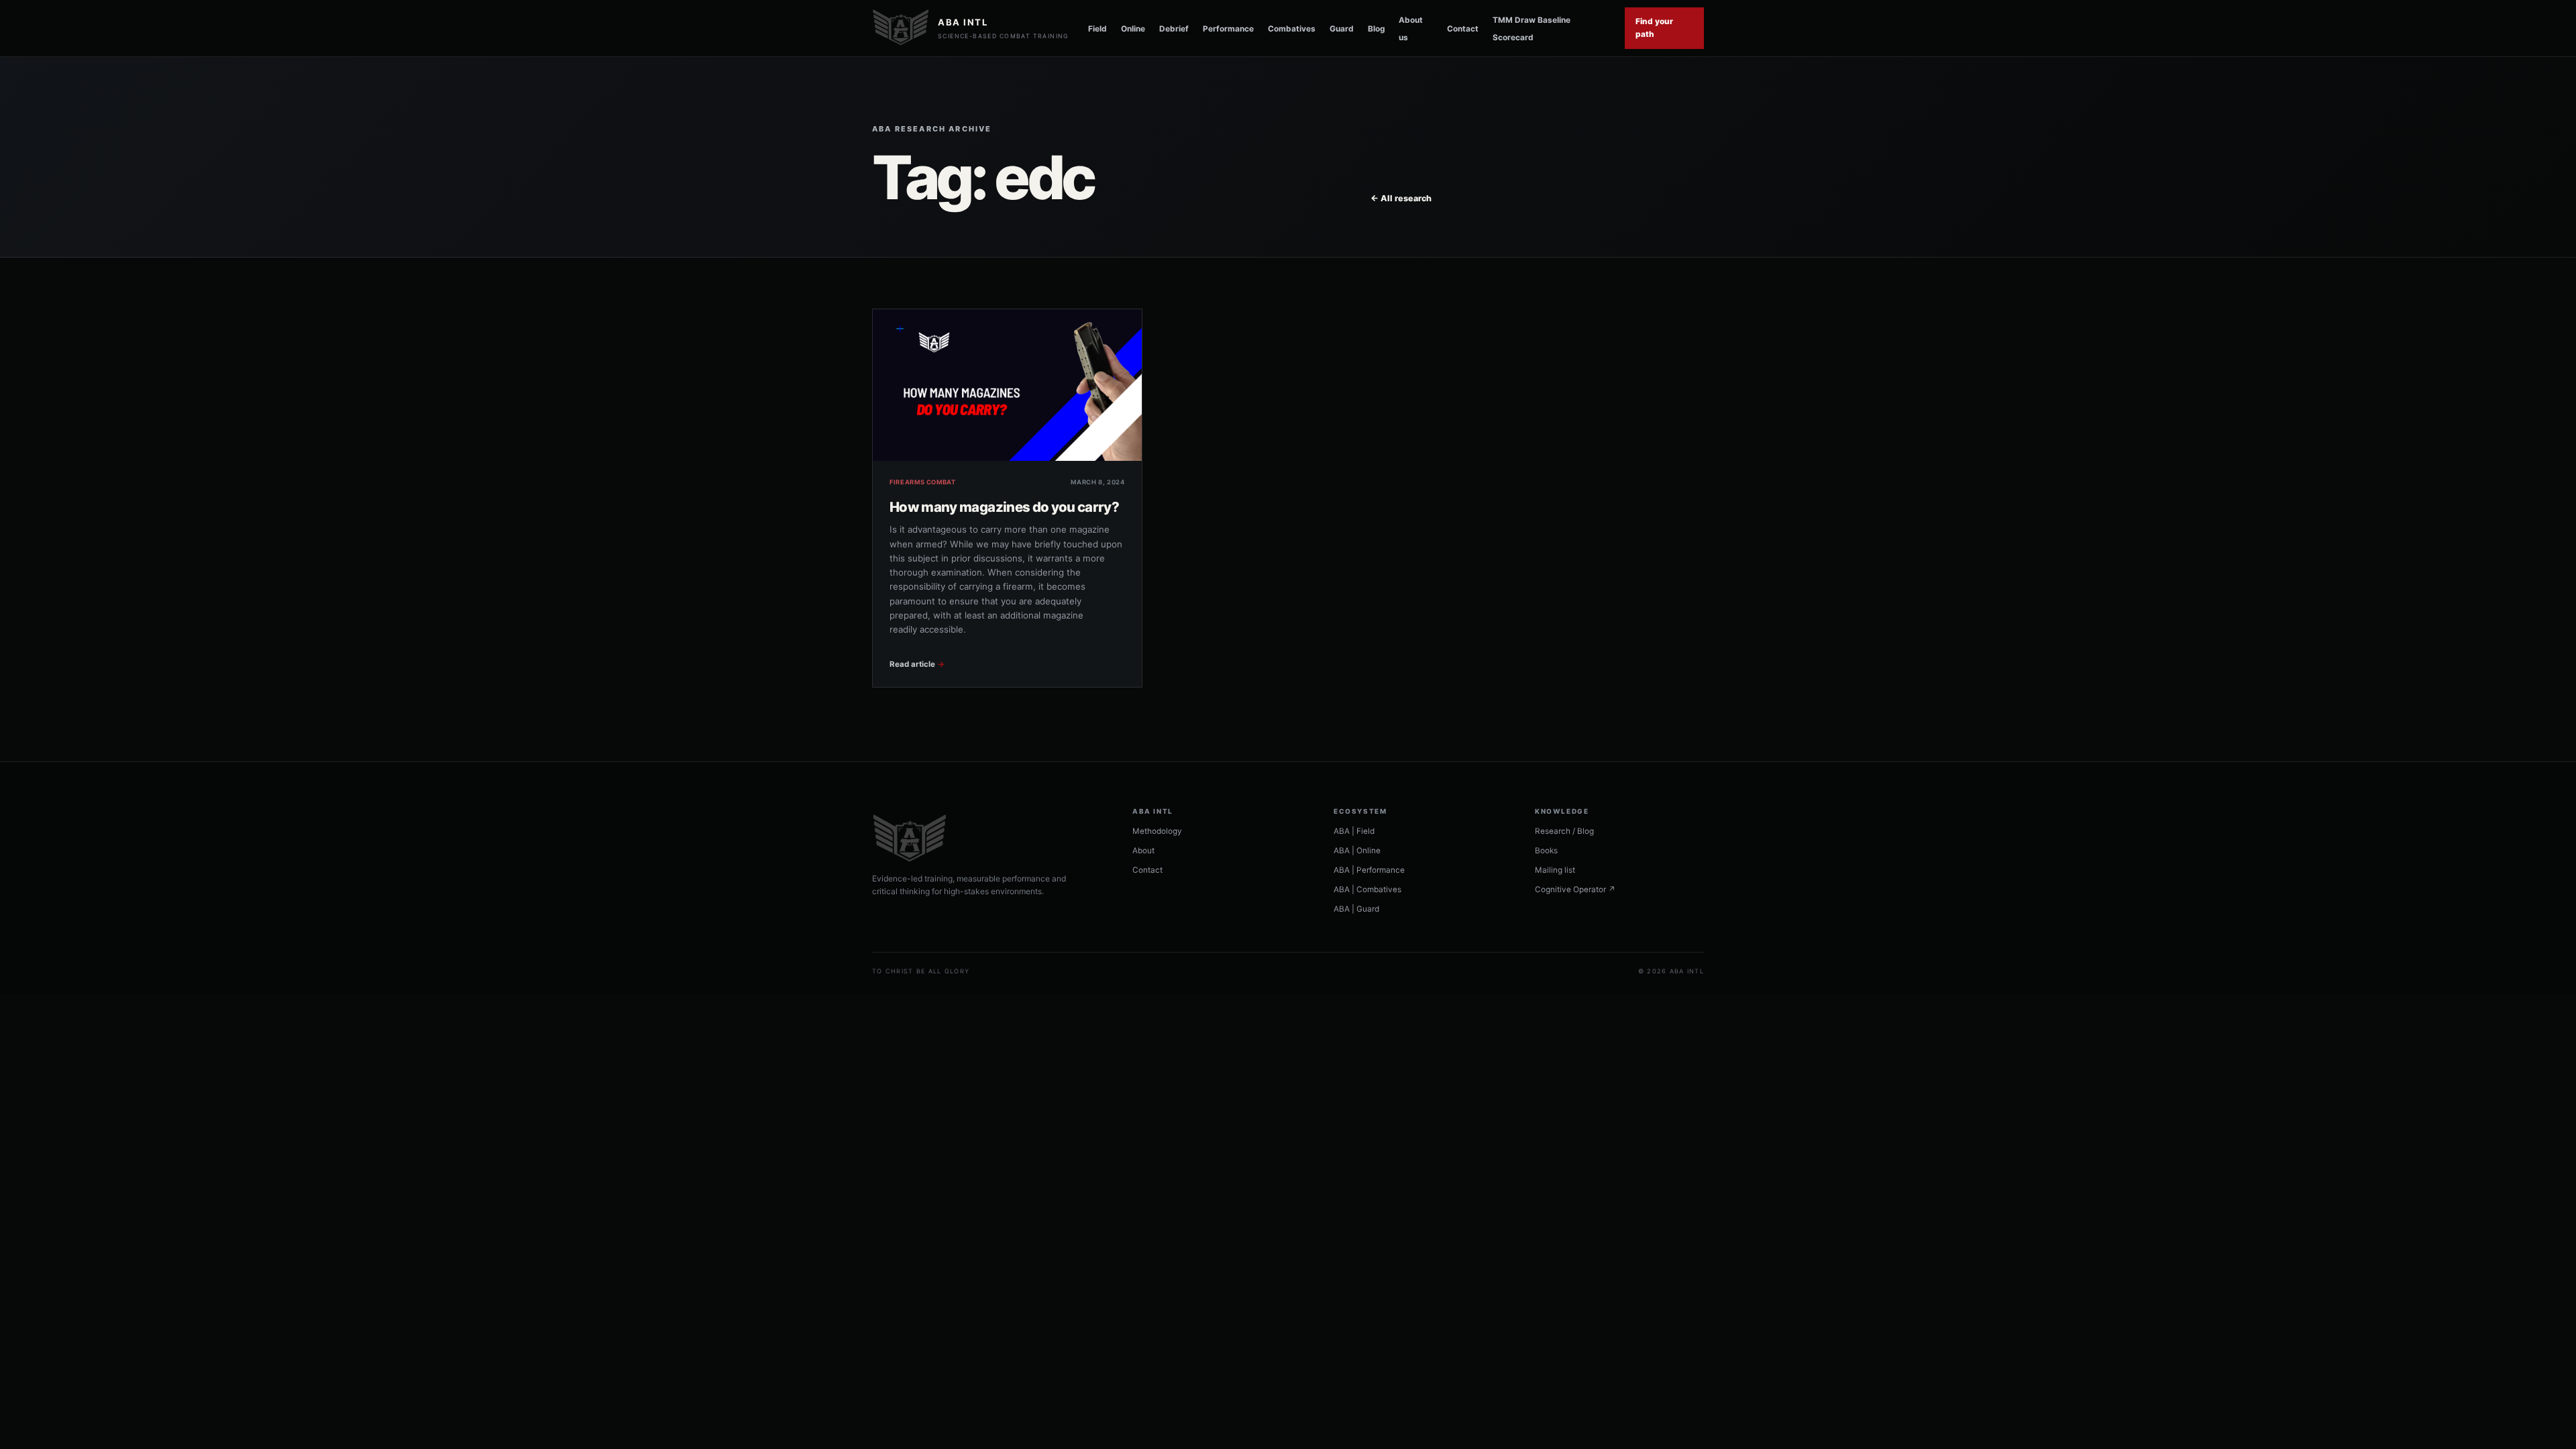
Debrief (1174, 29)
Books (1546, 851)
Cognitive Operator (1575, 890)
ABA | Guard (1356, 909)
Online (1133, 29)
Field (1097, 29)
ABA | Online (1357, 851)
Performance (1228, 29)
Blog (1376, 29)
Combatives (1292, 29)
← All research (1401, 198)
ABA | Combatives (1367, 890)
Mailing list (1555, 870)
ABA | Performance (1369, 870)
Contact (1463, 29)
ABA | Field (1354, 831)
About (1143, 851)
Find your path (1654, 28)
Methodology (1157, 831)
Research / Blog (1564, 831)
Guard (1342, 29)
